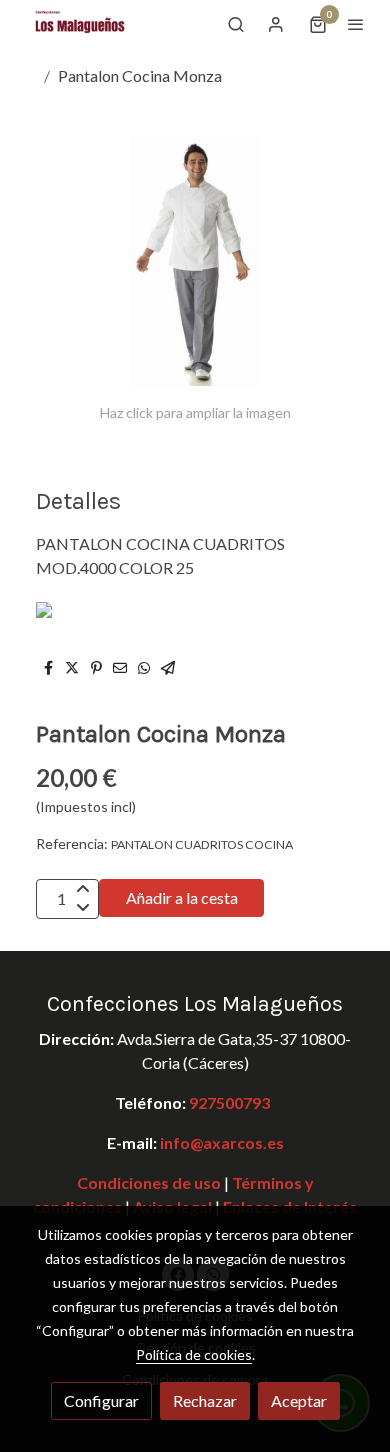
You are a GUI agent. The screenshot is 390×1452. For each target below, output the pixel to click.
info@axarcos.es (222, 1142)
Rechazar (205, 1400)
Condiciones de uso (149, 1182)
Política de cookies (194, 1354)
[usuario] (276, 24)
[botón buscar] (236, 24)
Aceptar (299, 1400)
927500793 (229, 1102)
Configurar (101, 1400)
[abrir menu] (356, 24)
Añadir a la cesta (182, 897)
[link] (80, 24)
